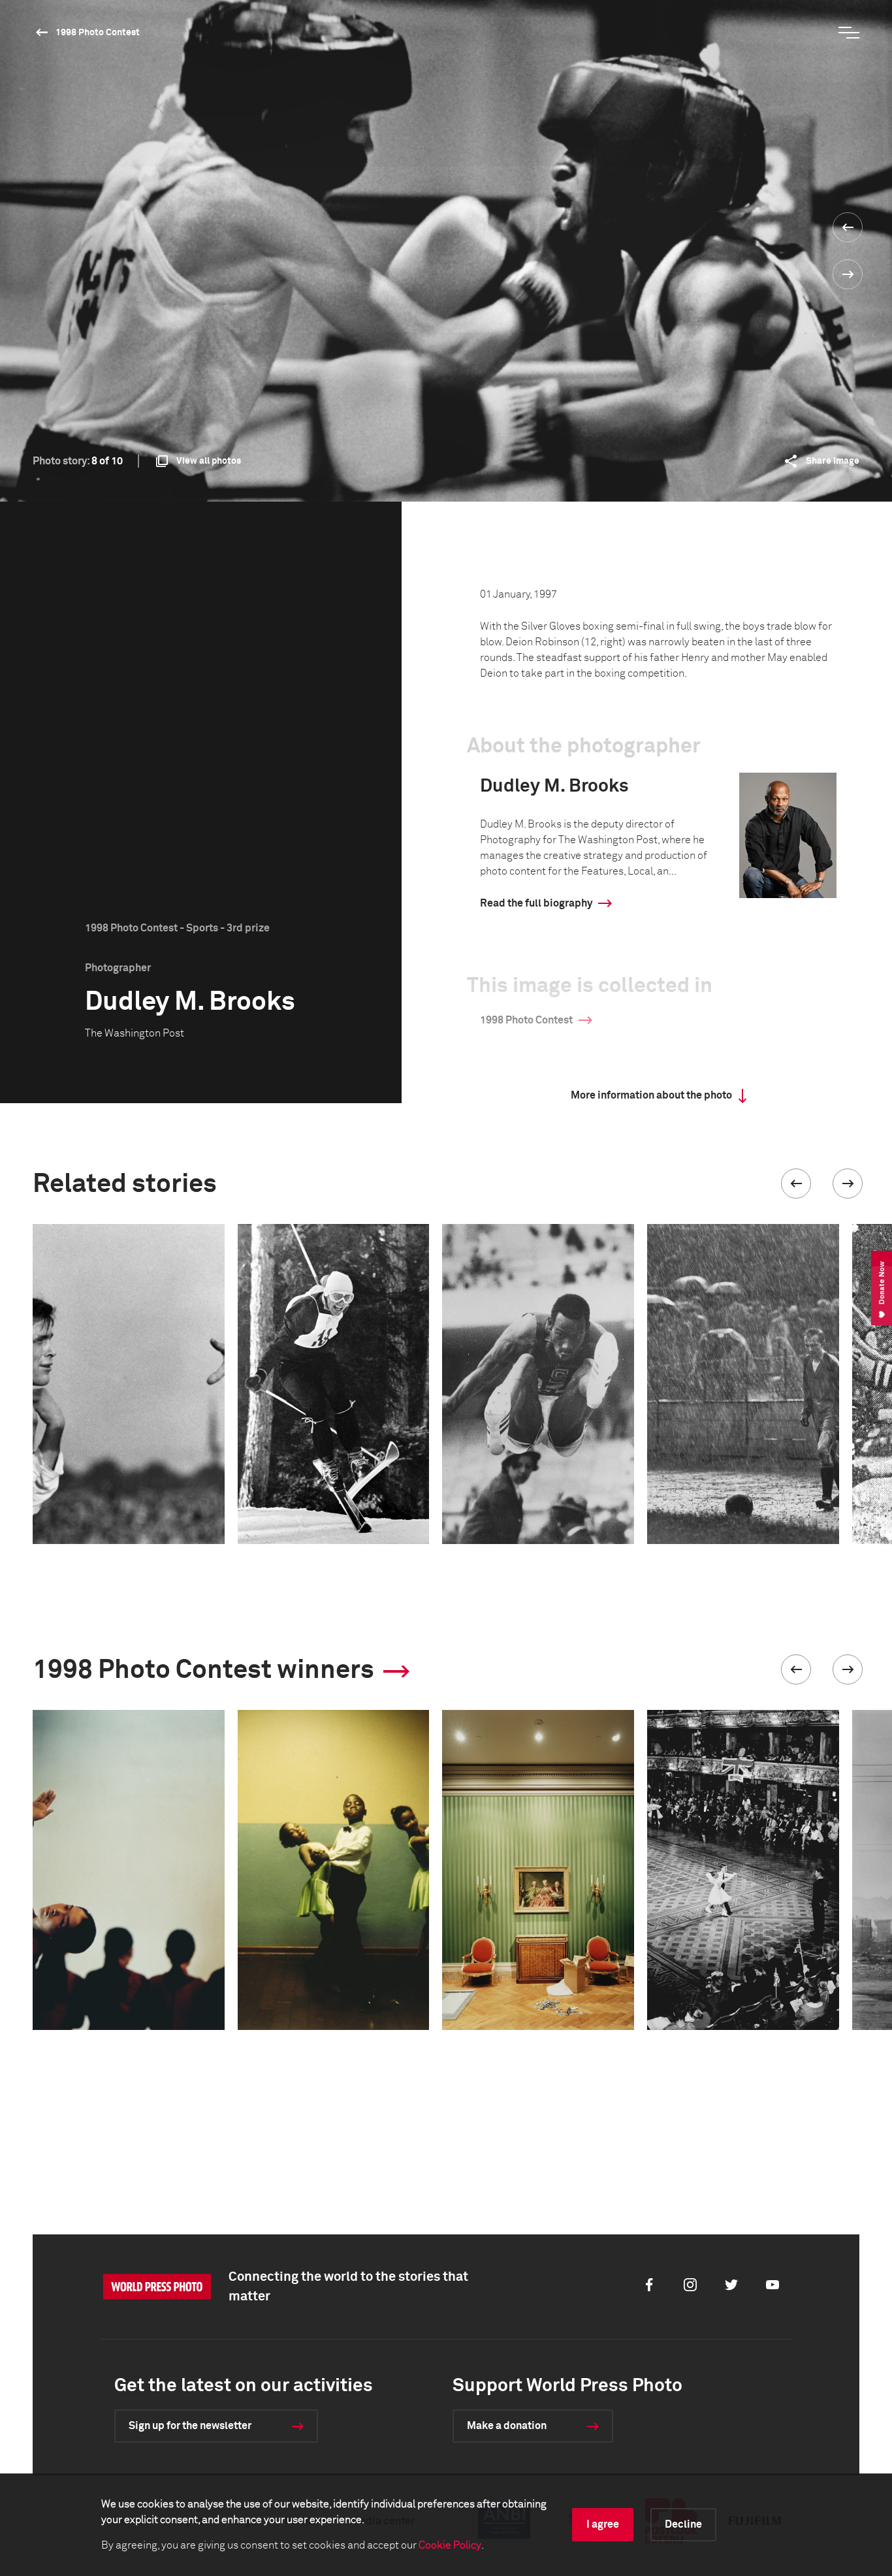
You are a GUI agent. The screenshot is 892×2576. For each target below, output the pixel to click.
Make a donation (507, 2426)
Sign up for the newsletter (190, 2426)
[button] (796, 1183)
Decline (683, 2524)
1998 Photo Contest (98, 33)
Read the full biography (536, 903)
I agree (603, 2524)
